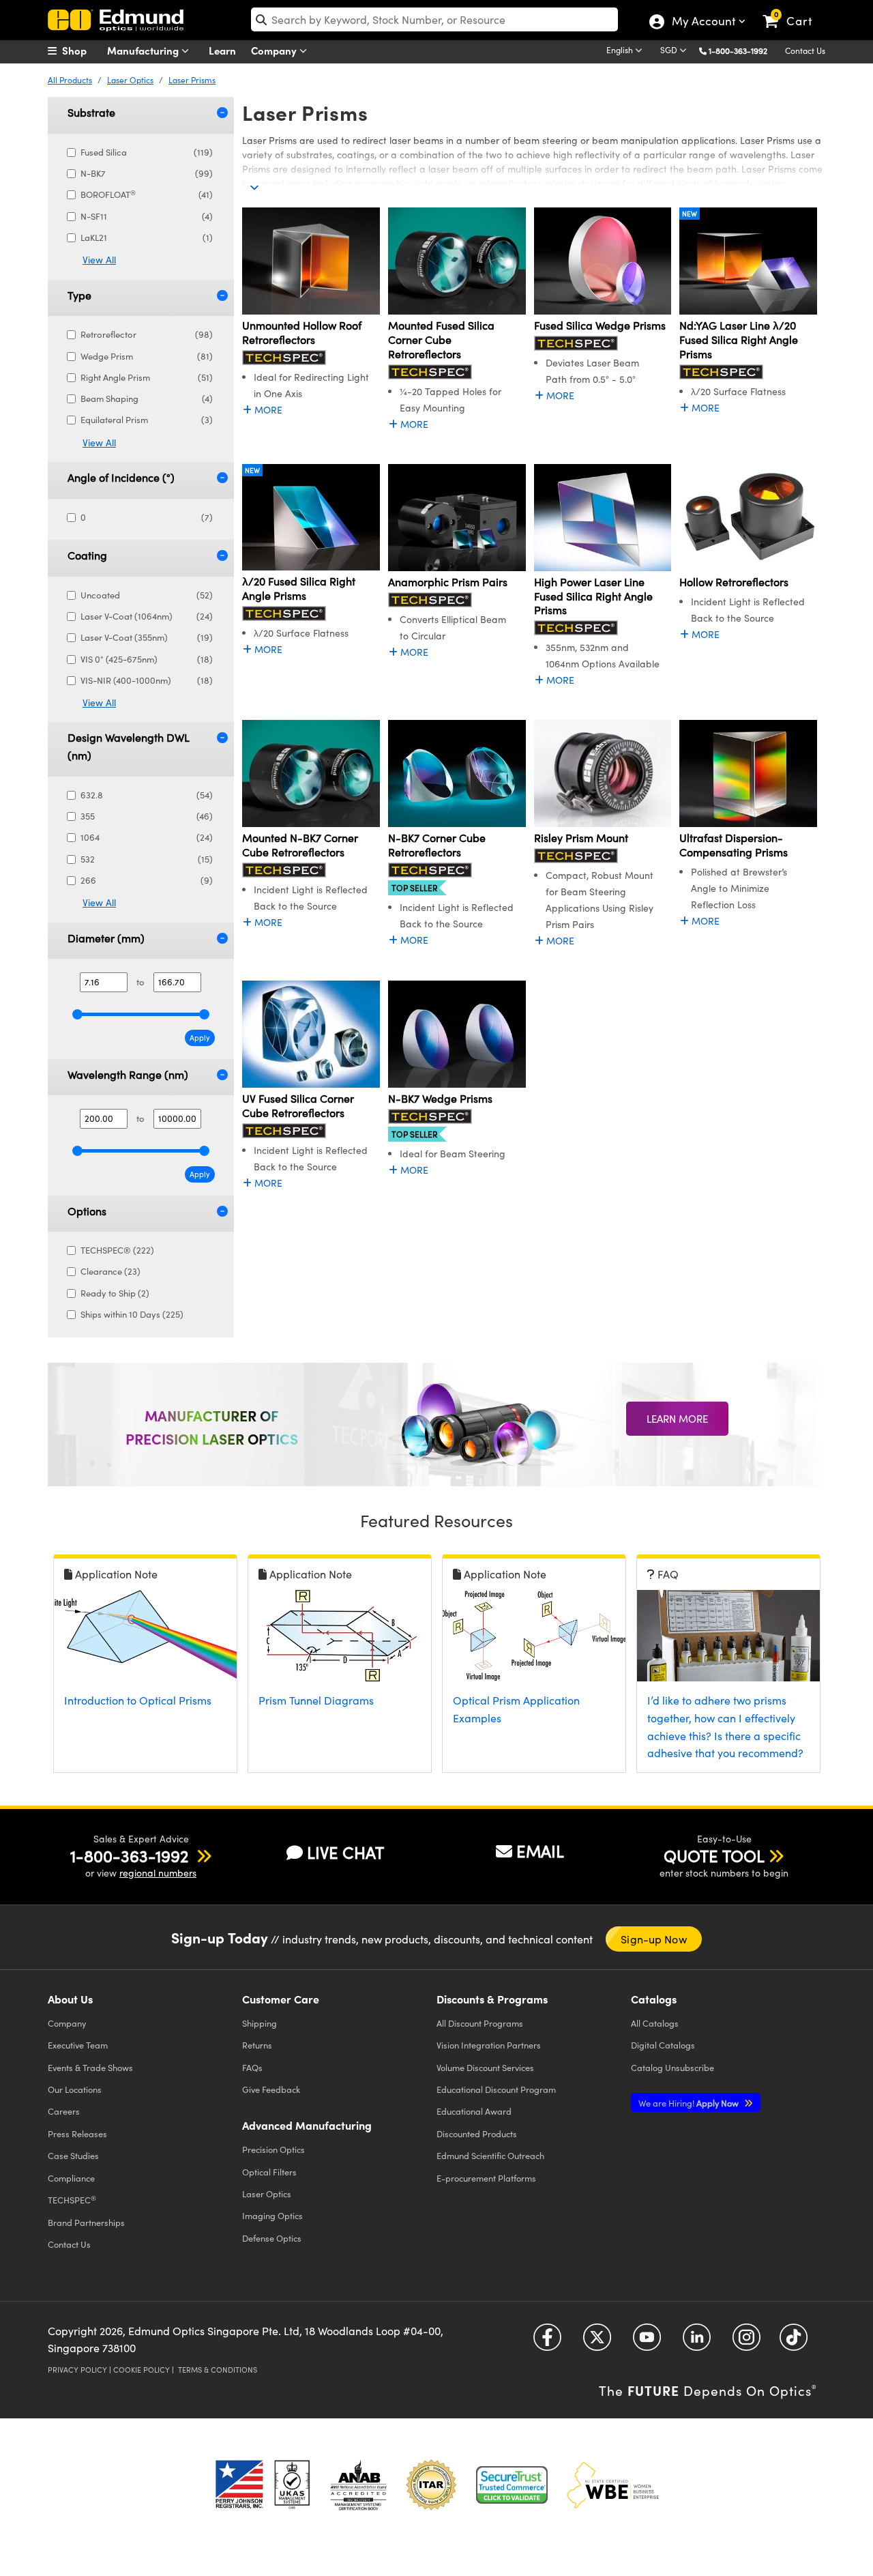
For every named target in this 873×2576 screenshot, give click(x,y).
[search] (434, 19)
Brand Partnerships (86, 2222)
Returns (257, 2045)
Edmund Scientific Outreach (490, 2155)
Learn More (677, 1419)
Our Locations (75, 2089)
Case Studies (73, 2155)
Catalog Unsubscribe (672, 2067)
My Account (703, 23)
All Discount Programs (480, 2023)
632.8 (147, 795)
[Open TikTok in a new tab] (794, 2342)
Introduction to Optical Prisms (138, 1700)
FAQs (252, 2067)
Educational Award (474, 2111)
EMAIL (540, 1851)
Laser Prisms (192, 80)
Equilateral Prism (147, 420)
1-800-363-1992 (738, 50)
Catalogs (655, 2023)
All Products (70, 80)
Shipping (260, 2023)
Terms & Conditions (218, 2370)
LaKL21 (147, 237)
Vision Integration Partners (489, 2045)
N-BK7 (147, 173)
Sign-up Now (653, 1939)
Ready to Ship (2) (115, 1293)
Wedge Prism (147, 356)
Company (275, 50)
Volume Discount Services (485, 2067)
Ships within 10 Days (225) (132, 1314)
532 (147, 859)
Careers (64, 2111)
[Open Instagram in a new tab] (746, 2342)
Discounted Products (477, 2133)
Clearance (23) (110, 1271)
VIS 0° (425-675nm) (147, 659)
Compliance (71, 2178)
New (690, 214)
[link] (794, 10)
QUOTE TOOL (714, 1855)
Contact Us (805, 50)
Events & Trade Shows (90, 2067)
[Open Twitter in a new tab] (597, 2342)
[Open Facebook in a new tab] (547, 2342)
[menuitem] (82, 50)
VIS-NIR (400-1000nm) (147, 680)
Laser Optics (130, 80)
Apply (200, 1038)
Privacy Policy (77, 2370)
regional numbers (158, 1873)
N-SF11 (147, 216)
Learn (222, 50)
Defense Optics (272, 2238)
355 (147, 816)
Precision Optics (273, 2149)
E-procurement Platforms (486, 2178)
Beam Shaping (147, 399)
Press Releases (77, 2133)
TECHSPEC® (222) (117, 1250)
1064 (147, 837)
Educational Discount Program (496, 2089)
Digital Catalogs (663, 2045)
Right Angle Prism (147, 377)
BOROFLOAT (147, 194)
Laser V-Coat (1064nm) (147, 616)
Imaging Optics (272, 2215)
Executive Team (78, 2045)
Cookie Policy (142, 2370)
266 (147, 880)
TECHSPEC (72, 2200)
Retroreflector (147, 334)
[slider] (77, 1014)
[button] (743, 50)
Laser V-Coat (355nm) (147, 637)
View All (99, 260)
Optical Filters (269, 2172)
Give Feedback (271, 2089)
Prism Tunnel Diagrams (316, 1700)
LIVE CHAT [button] (345, 1852)
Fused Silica (147, 152)
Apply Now (690, 2103)
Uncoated (147, 595)
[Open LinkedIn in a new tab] (697, 2342)
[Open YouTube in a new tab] (647, 2342)
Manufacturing (144, 50)
